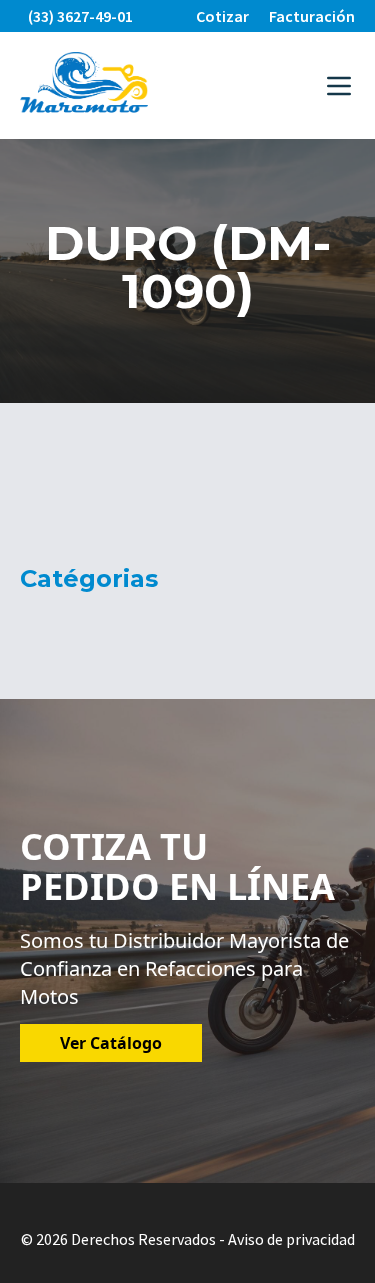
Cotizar (222, 16)
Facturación (312, 16)
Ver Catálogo (111, 1043)
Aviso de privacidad (291, 1239)
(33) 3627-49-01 (80, 16)
